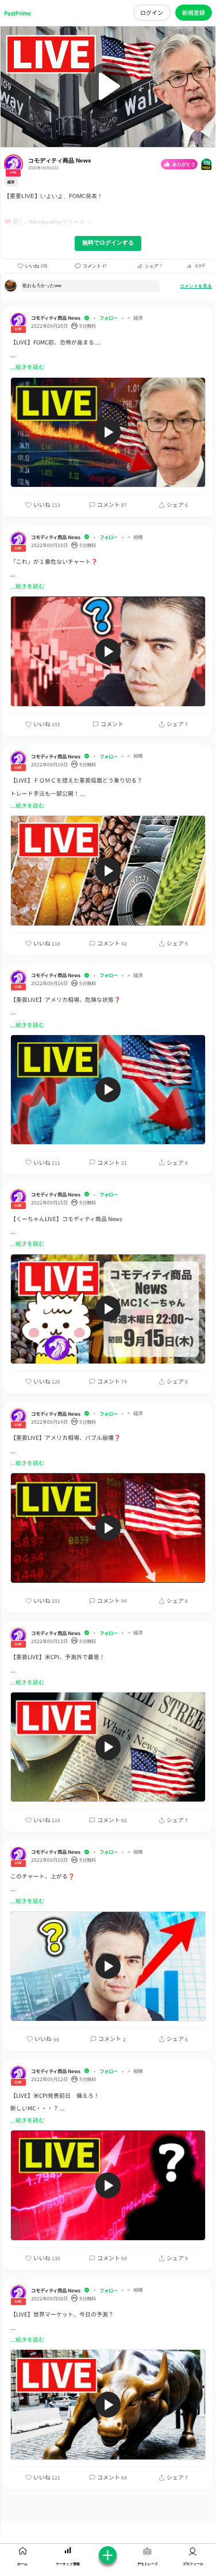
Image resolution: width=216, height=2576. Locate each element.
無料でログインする (108, 243)
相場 (138, 537)
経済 (138, 318)
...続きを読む (27, 367)
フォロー (109, 317)
